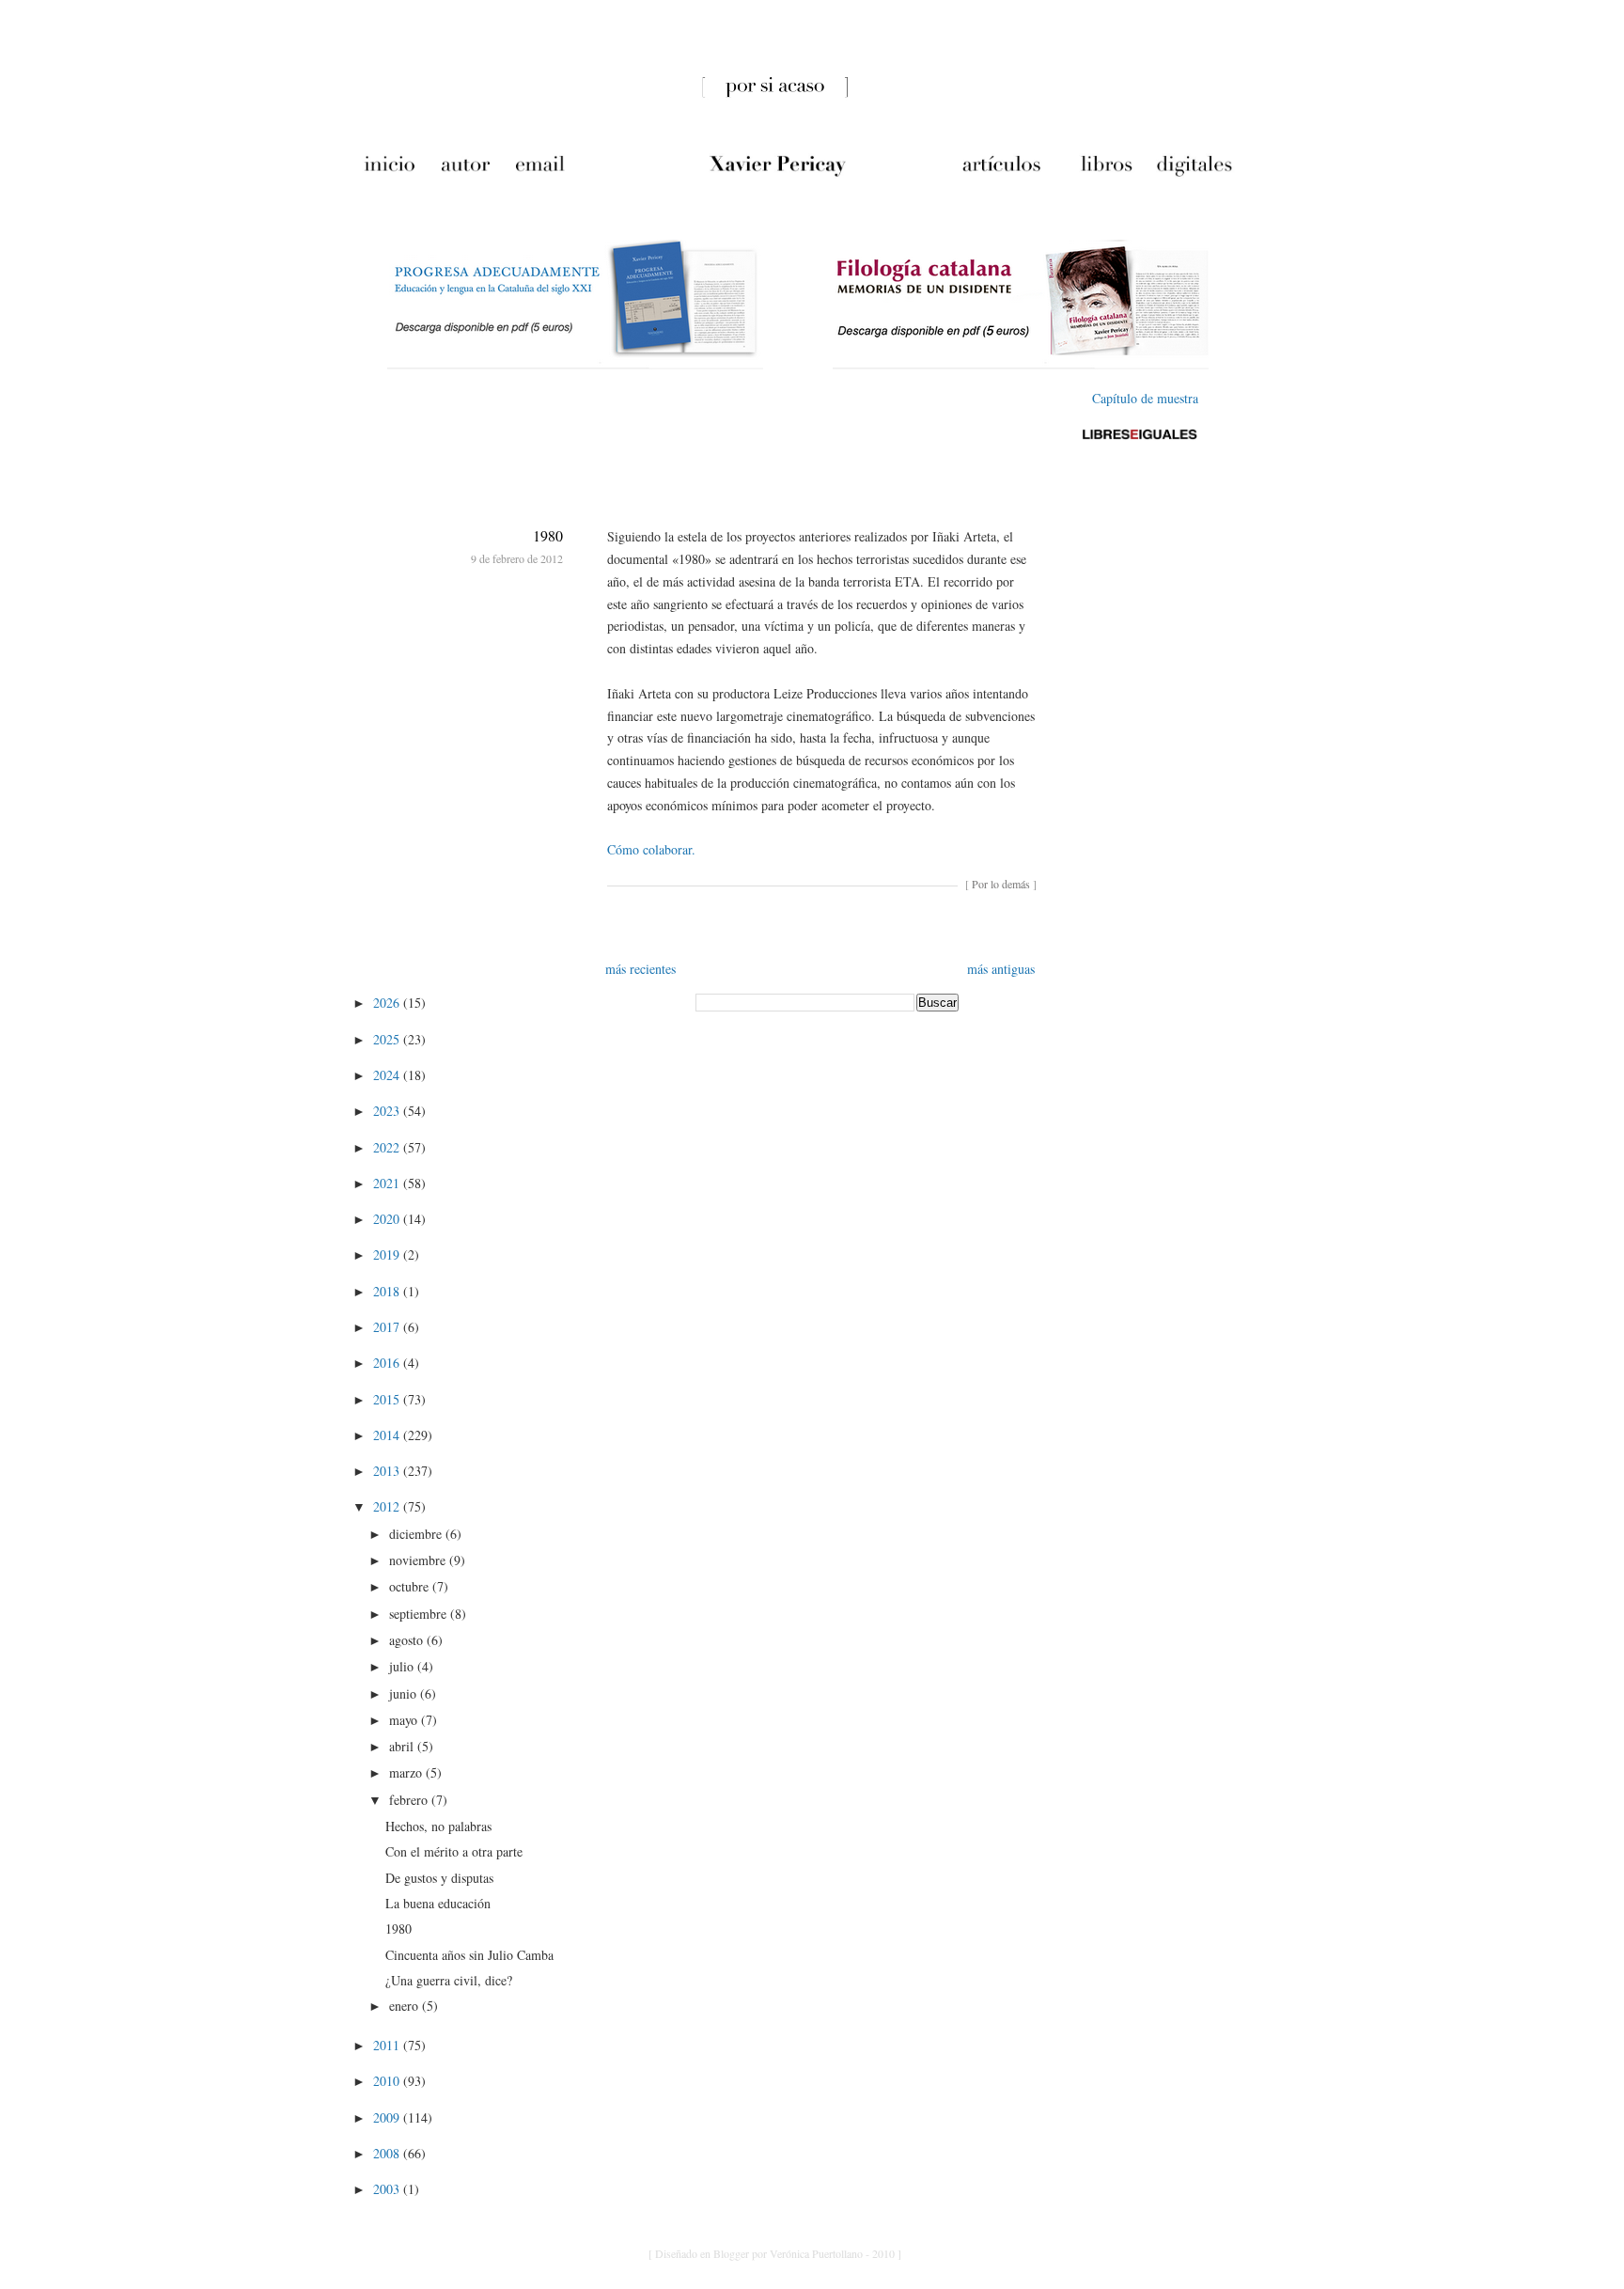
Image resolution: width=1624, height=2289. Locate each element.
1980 (548, 535)
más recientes (640, 969)
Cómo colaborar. (651, 849)
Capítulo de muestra (1145, 398)
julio (403, 1666)
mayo (405, 1720)
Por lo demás (1001, 884)
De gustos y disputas (439, 1878)
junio (405, 1693)
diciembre (417, 1534)
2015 (388, 1399)
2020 (388, 1219)
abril (403, 1746)
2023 (388, 1111)
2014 (388, 1435)
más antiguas (1001, 969)
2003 (388, 2189)
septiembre (420, 1614)
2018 (388, 1291)
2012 (388, 1506)
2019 (388, 1254)
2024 (388, 1075)
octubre (411, 1586)
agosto (408, 1640)
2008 (388, 2153)
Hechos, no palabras (438, 1826)
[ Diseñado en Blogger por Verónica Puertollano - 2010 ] (775, 2253)
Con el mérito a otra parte (454, 1851)
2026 (388, 1003)
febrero (410, 1800)
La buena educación (438, 1903)
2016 (388, 1363)
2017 (388, 1327)
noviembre (419, 1560)
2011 (388, 2045)
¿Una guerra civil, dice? (449, 1980)
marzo (407, 1772)
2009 (388, 2117)
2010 (388, 2081)
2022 (388, 1147)
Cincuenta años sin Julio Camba (469, 1955)
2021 (388, 1183)
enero (406, 2006)
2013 (388, 1471)
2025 (388, 1039)
